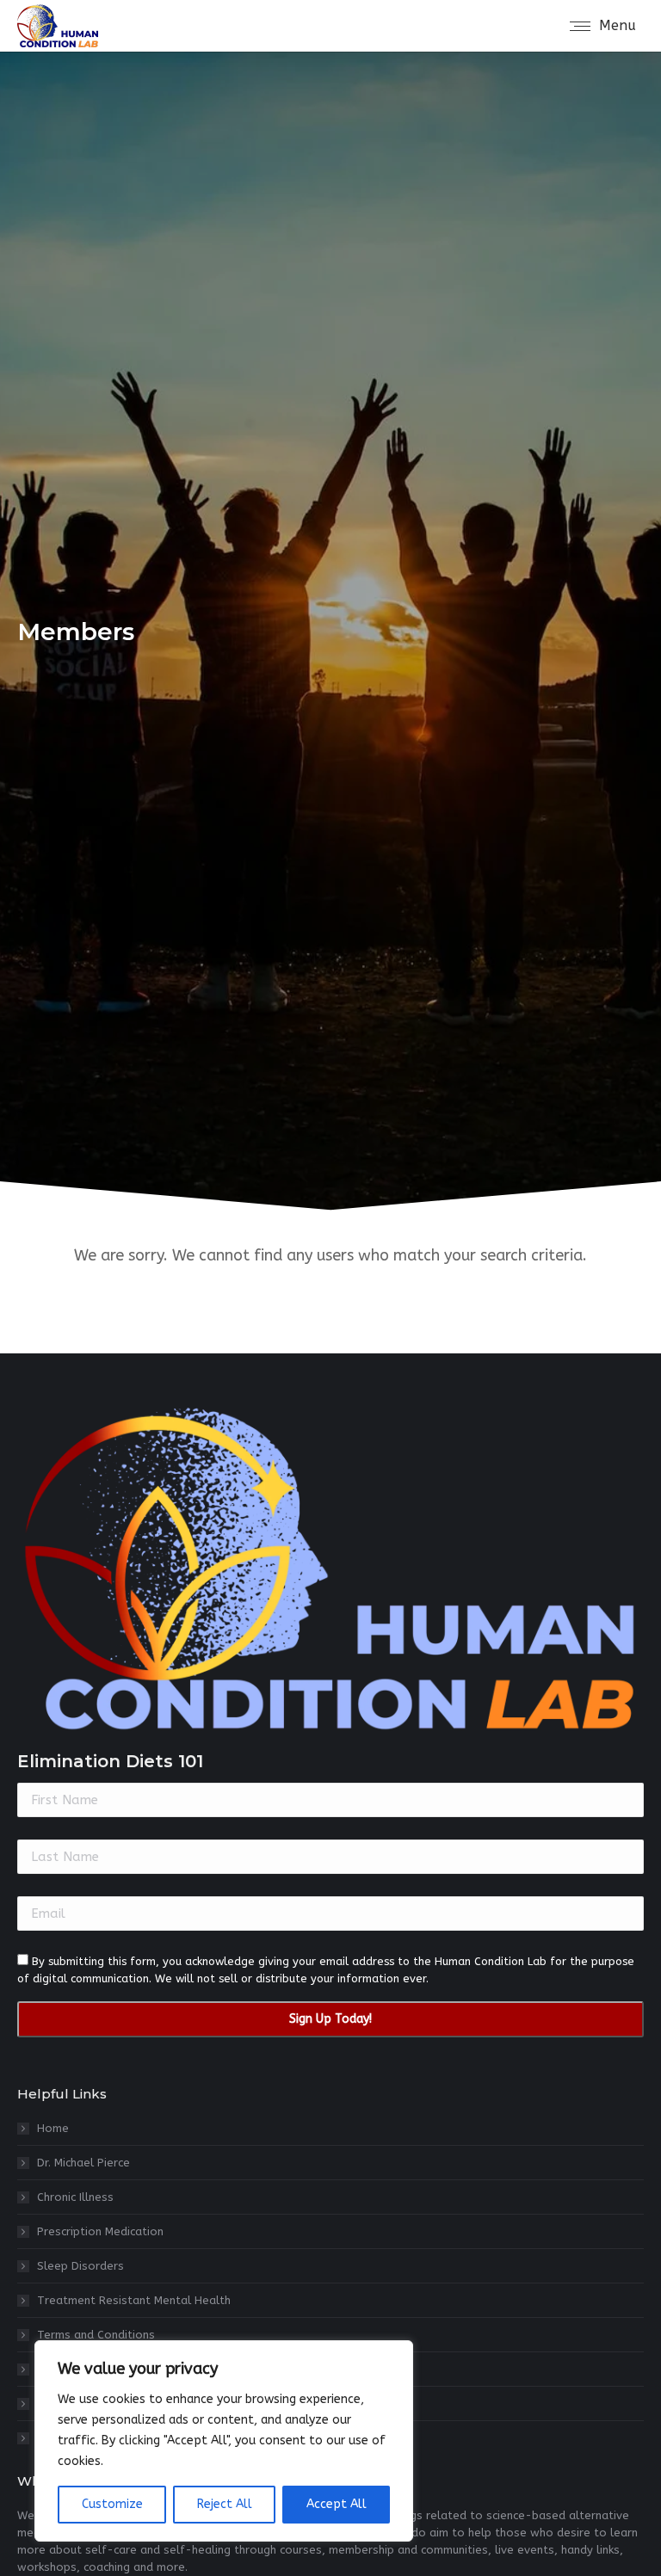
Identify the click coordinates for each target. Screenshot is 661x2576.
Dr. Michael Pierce (83, 2163)
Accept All (337, 2504)
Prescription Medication (100, 2231)
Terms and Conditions (96, 2335)
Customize (112, 2504)
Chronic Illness (75, 2197)
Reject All (225, 2504)
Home (53, 2128)
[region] (224, 2441)
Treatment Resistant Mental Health (134, 2300)
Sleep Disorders (80, 2266)
